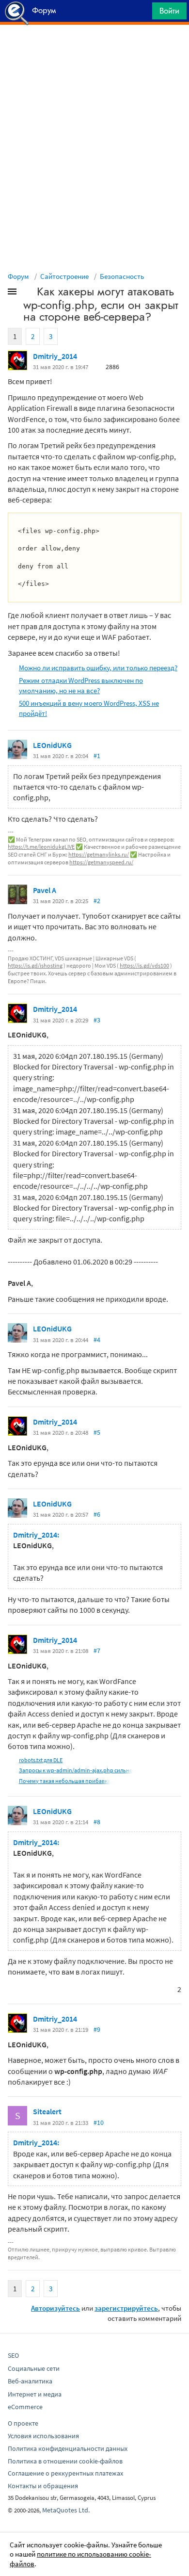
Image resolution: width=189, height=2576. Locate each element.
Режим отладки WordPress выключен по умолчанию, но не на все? (81, 685)
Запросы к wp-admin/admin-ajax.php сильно (76, 1770)
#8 (97, 1822)
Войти (169, 11)
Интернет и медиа (35, 2394)
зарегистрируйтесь (126, 2308)
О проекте (23, 2423)
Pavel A (45, 890)
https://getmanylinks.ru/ (99, 854)
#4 (97, 1340)
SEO (13, 2355)
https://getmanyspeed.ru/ (101, 862)
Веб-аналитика (30, 2381)
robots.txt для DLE (41, 1760)
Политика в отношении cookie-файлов (65, 2461)
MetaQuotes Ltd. (66, 2510)
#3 (97, 1020)
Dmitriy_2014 (55, 356)
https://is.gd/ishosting (35, 965)
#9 (97, 2029)
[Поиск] (142, 13)
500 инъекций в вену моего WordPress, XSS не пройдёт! (89, 708)
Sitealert (47, 2111)
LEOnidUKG (52, 745)
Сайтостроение (64, 276)
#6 (97, 1514)
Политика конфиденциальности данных (68, 2448)
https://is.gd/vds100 (144, 965)
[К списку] (28, 293)
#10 (99, 2122)
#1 (97, 756)
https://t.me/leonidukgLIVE (41, 847)
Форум (18, 276)
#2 (97, 901)
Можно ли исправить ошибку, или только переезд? (98, 668)
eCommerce (25, 2407)
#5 (97, 1432)
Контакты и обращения (43, 2486)
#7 (97, 1651)
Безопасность (122, 276)
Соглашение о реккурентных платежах (65, 2473)
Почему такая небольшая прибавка (65, 1781)
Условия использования (43, 2436)
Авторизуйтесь (55, 2308)
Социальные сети (34, 2368)
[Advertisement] (94, 49)
